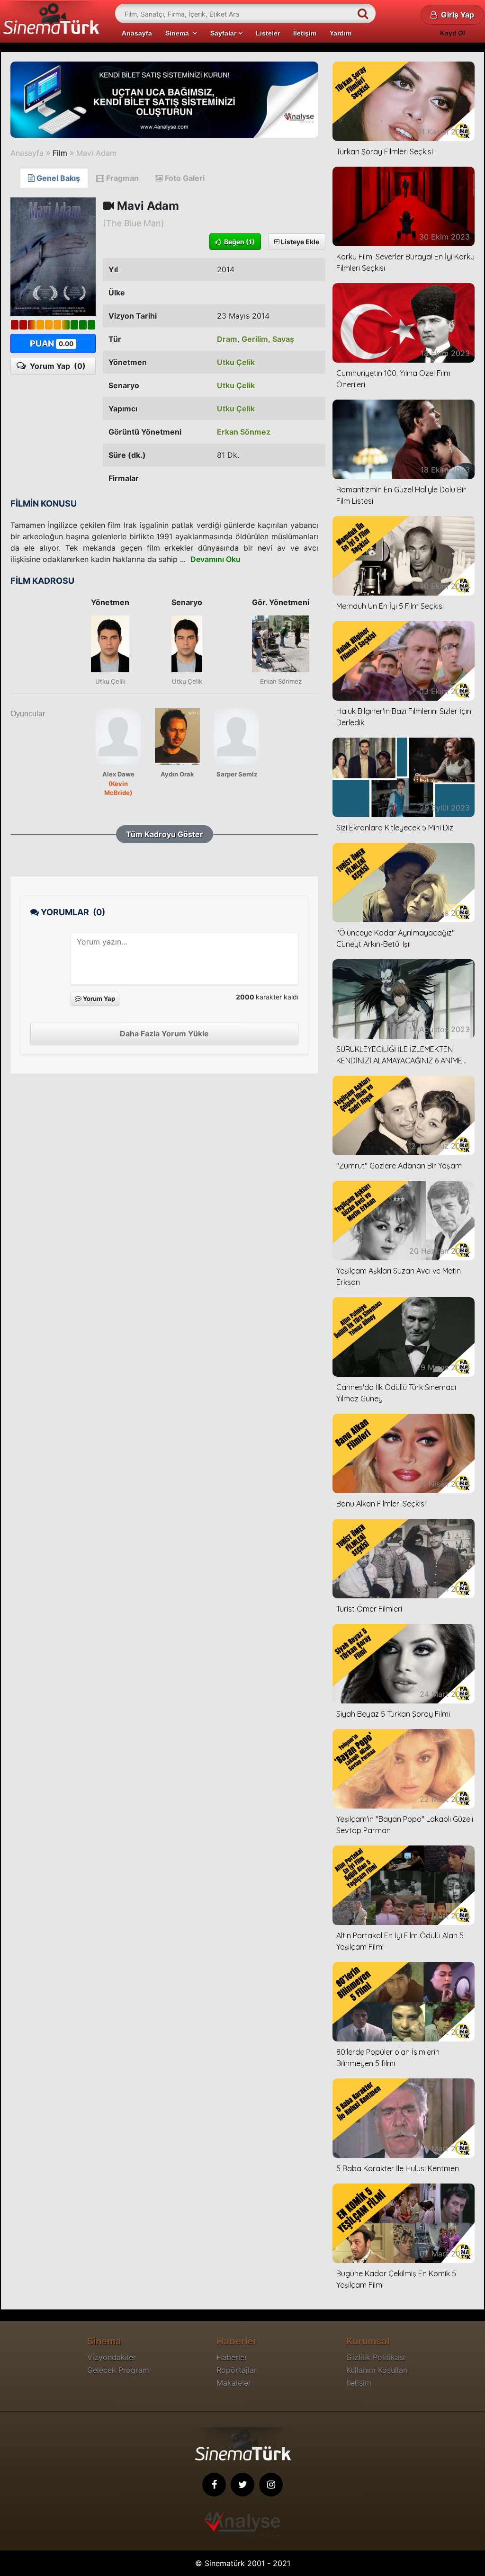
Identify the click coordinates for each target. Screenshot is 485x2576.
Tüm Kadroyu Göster (165, 834)
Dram (227, 339)
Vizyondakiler (112, 2357)
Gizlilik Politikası (376, 2357)
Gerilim (255, 339)
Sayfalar (224, 33)
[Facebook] (214, 2485)
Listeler (268, 33)
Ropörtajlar (237, 2370)
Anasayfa (137, 33)
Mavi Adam (96, 153)
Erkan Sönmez (244, 432)
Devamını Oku (216, 559)
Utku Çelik (236, 362)
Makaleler (234, 2383)
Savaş (283, 339)
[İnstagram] (271, 2485)
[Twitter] (242, 2485)
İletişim (305, 33)
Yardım (341, 33)
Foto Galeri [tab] (184, 178)
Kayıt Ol (453, 33)
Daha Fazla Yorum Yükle (164, 1034)
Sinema (179, 33)
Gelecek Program (118, 2370)
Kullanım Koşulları (377, 2370)
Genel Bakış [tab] (57, 178)
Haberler (232, 2357)
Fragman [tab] (121, 178)
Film (60, 153)
